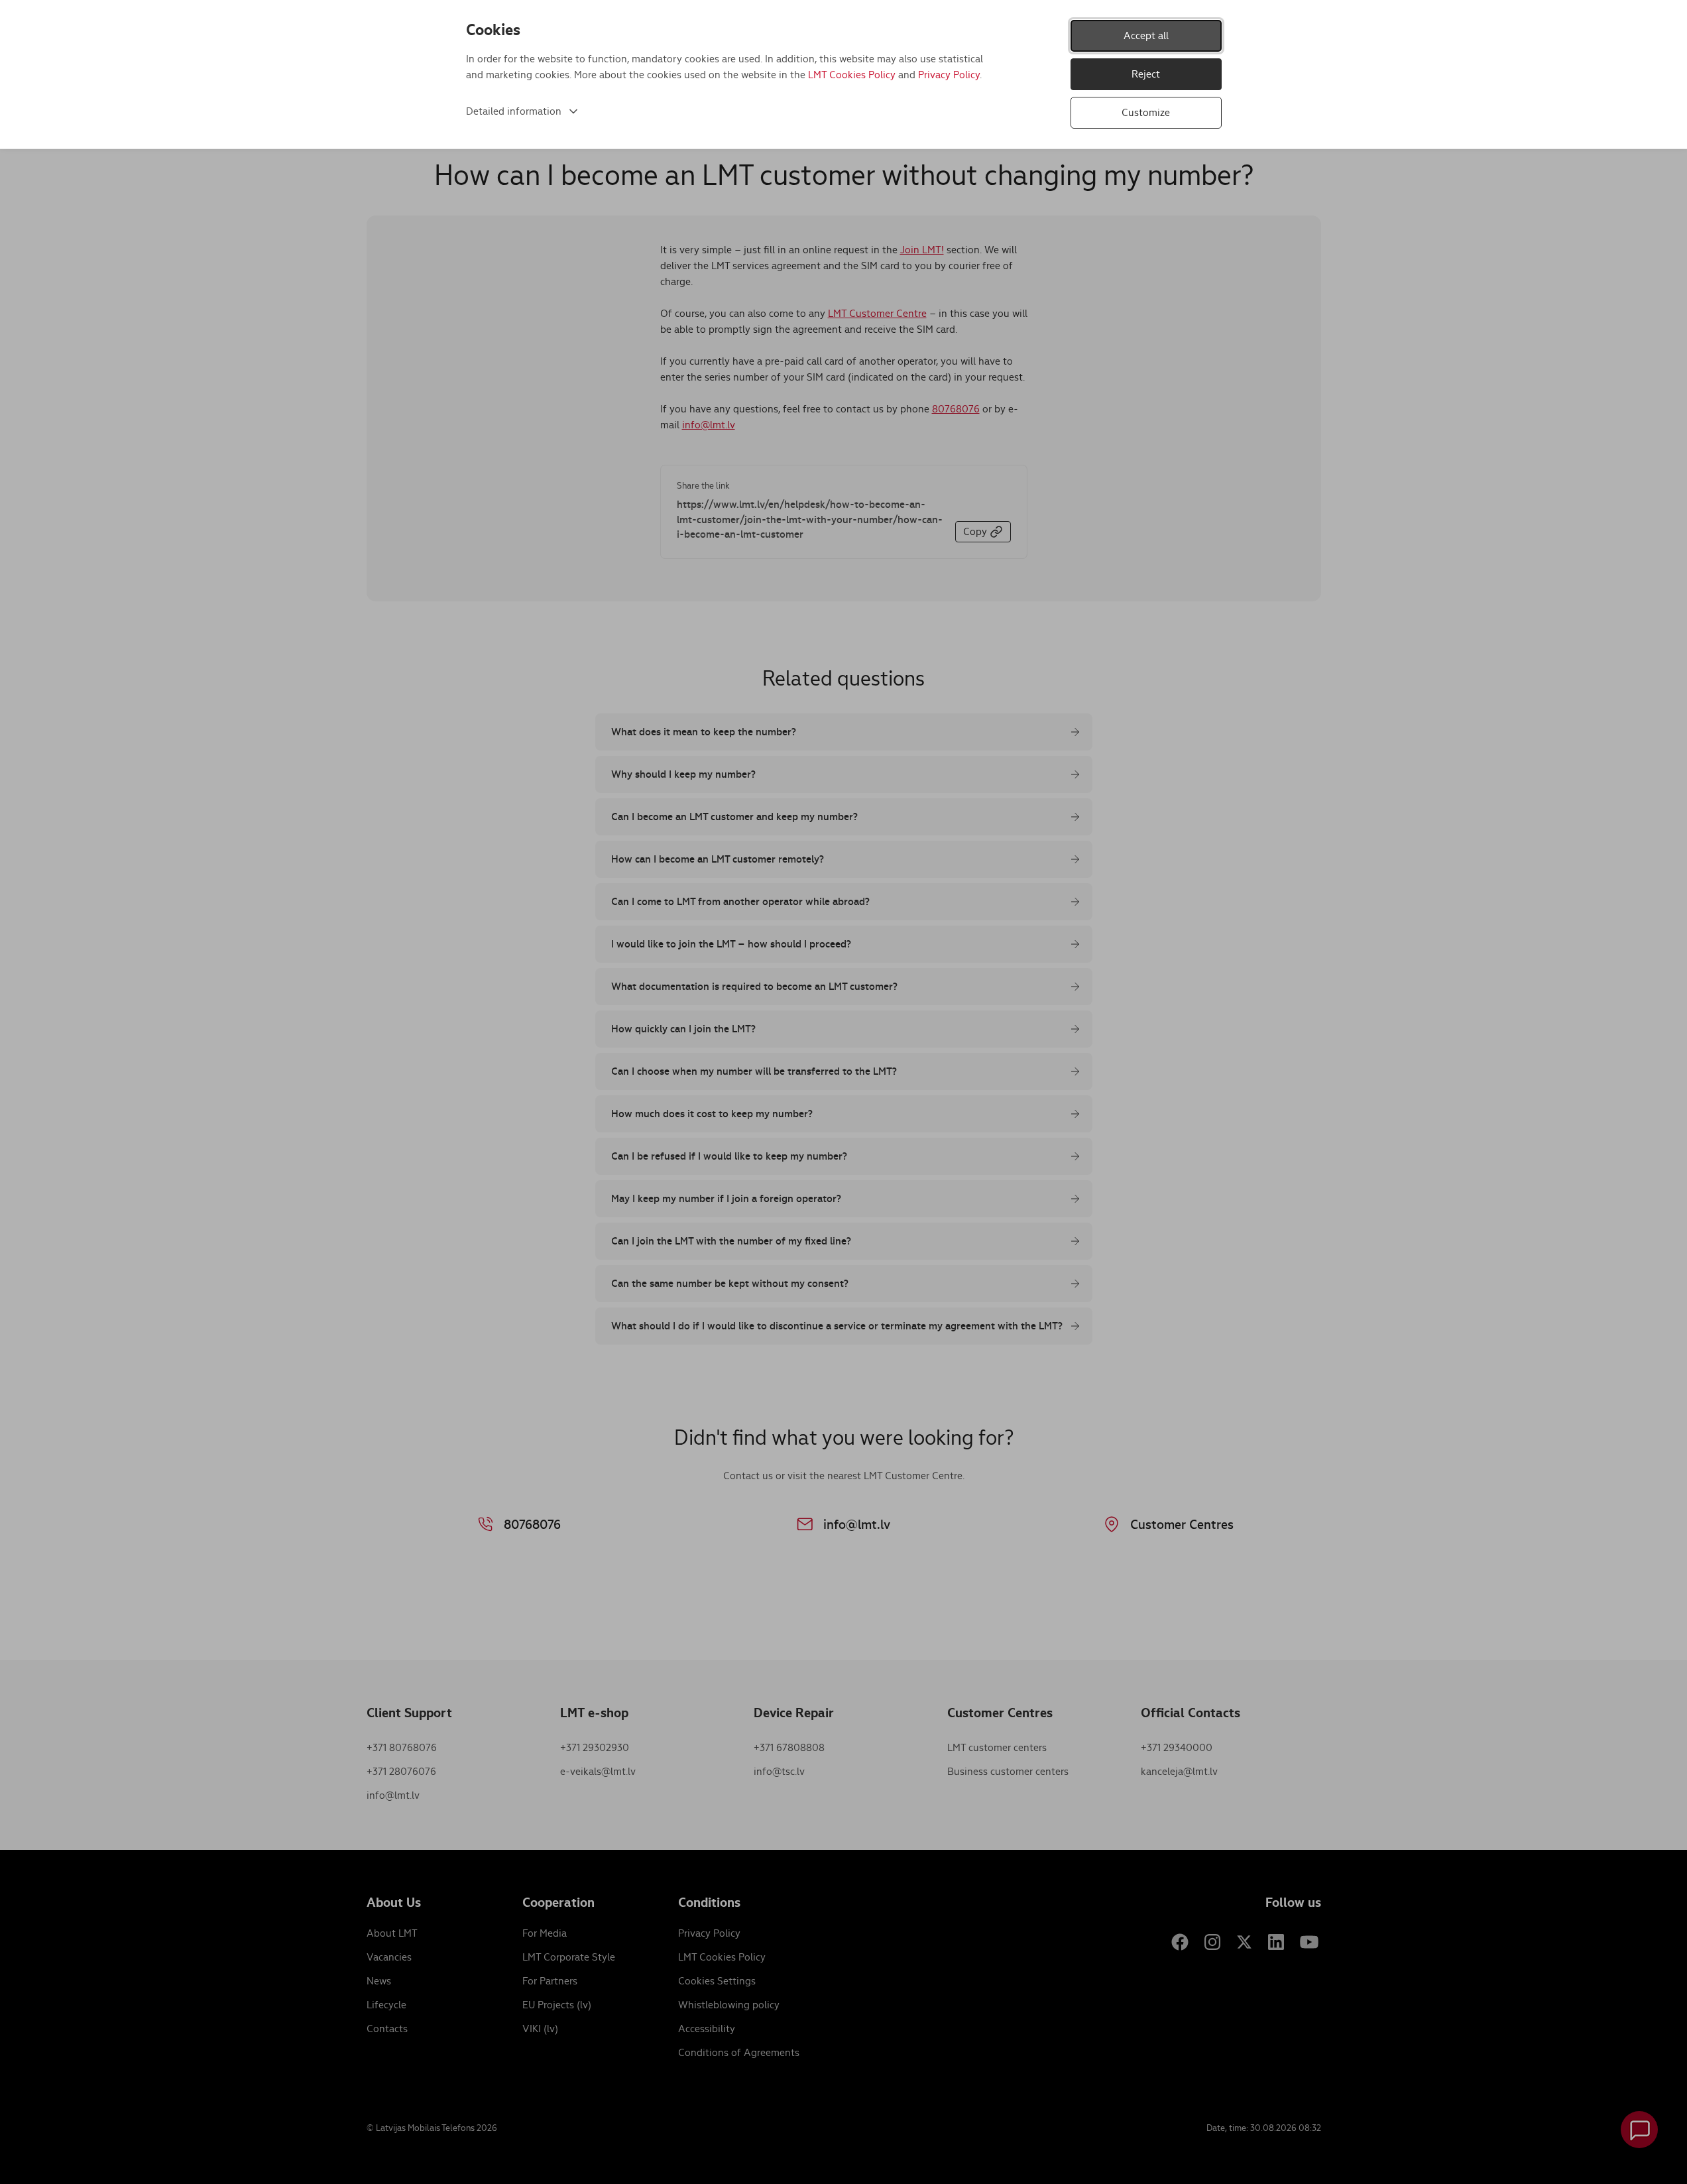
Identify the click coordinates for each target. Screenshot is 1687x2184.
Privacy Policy (949, 75)
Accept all (1146, 35)
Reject (1146, 74)
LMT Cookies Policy (852, 75)
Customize (1146, 112)
